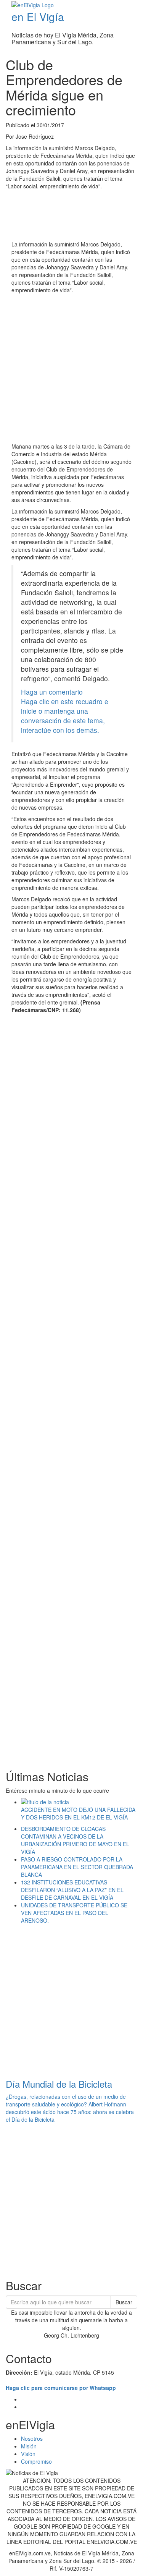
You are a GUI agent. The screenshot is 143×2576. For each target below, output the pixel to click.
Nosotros (32, 2438)
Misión (29, 2446)
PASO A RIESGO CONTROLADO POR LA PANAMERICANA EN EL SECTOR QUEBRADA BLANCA (77, 1867)
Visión (28, 2454)
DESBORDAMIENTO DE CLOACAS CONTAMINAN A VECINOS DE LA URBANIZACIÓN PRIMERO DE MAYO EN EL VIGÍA (75, 1840)
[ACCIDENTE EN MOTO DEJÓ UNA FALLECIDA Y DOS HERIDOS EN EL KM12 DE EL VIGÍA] (79, 1802)
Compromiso (36, 2461)
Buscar (124, 2302)
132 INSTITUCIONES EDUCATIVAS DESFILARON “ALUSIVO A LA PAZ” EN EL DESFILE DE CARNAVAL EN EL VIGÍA (72, 1890)
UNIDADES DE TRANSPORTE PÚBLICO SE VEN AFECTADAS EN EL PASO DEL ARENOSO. (74, 1913)
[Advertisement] (71, 369)
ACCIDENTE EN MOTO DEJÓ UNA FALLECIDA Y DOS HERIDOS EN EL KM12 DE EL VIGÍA (78, 1813)
